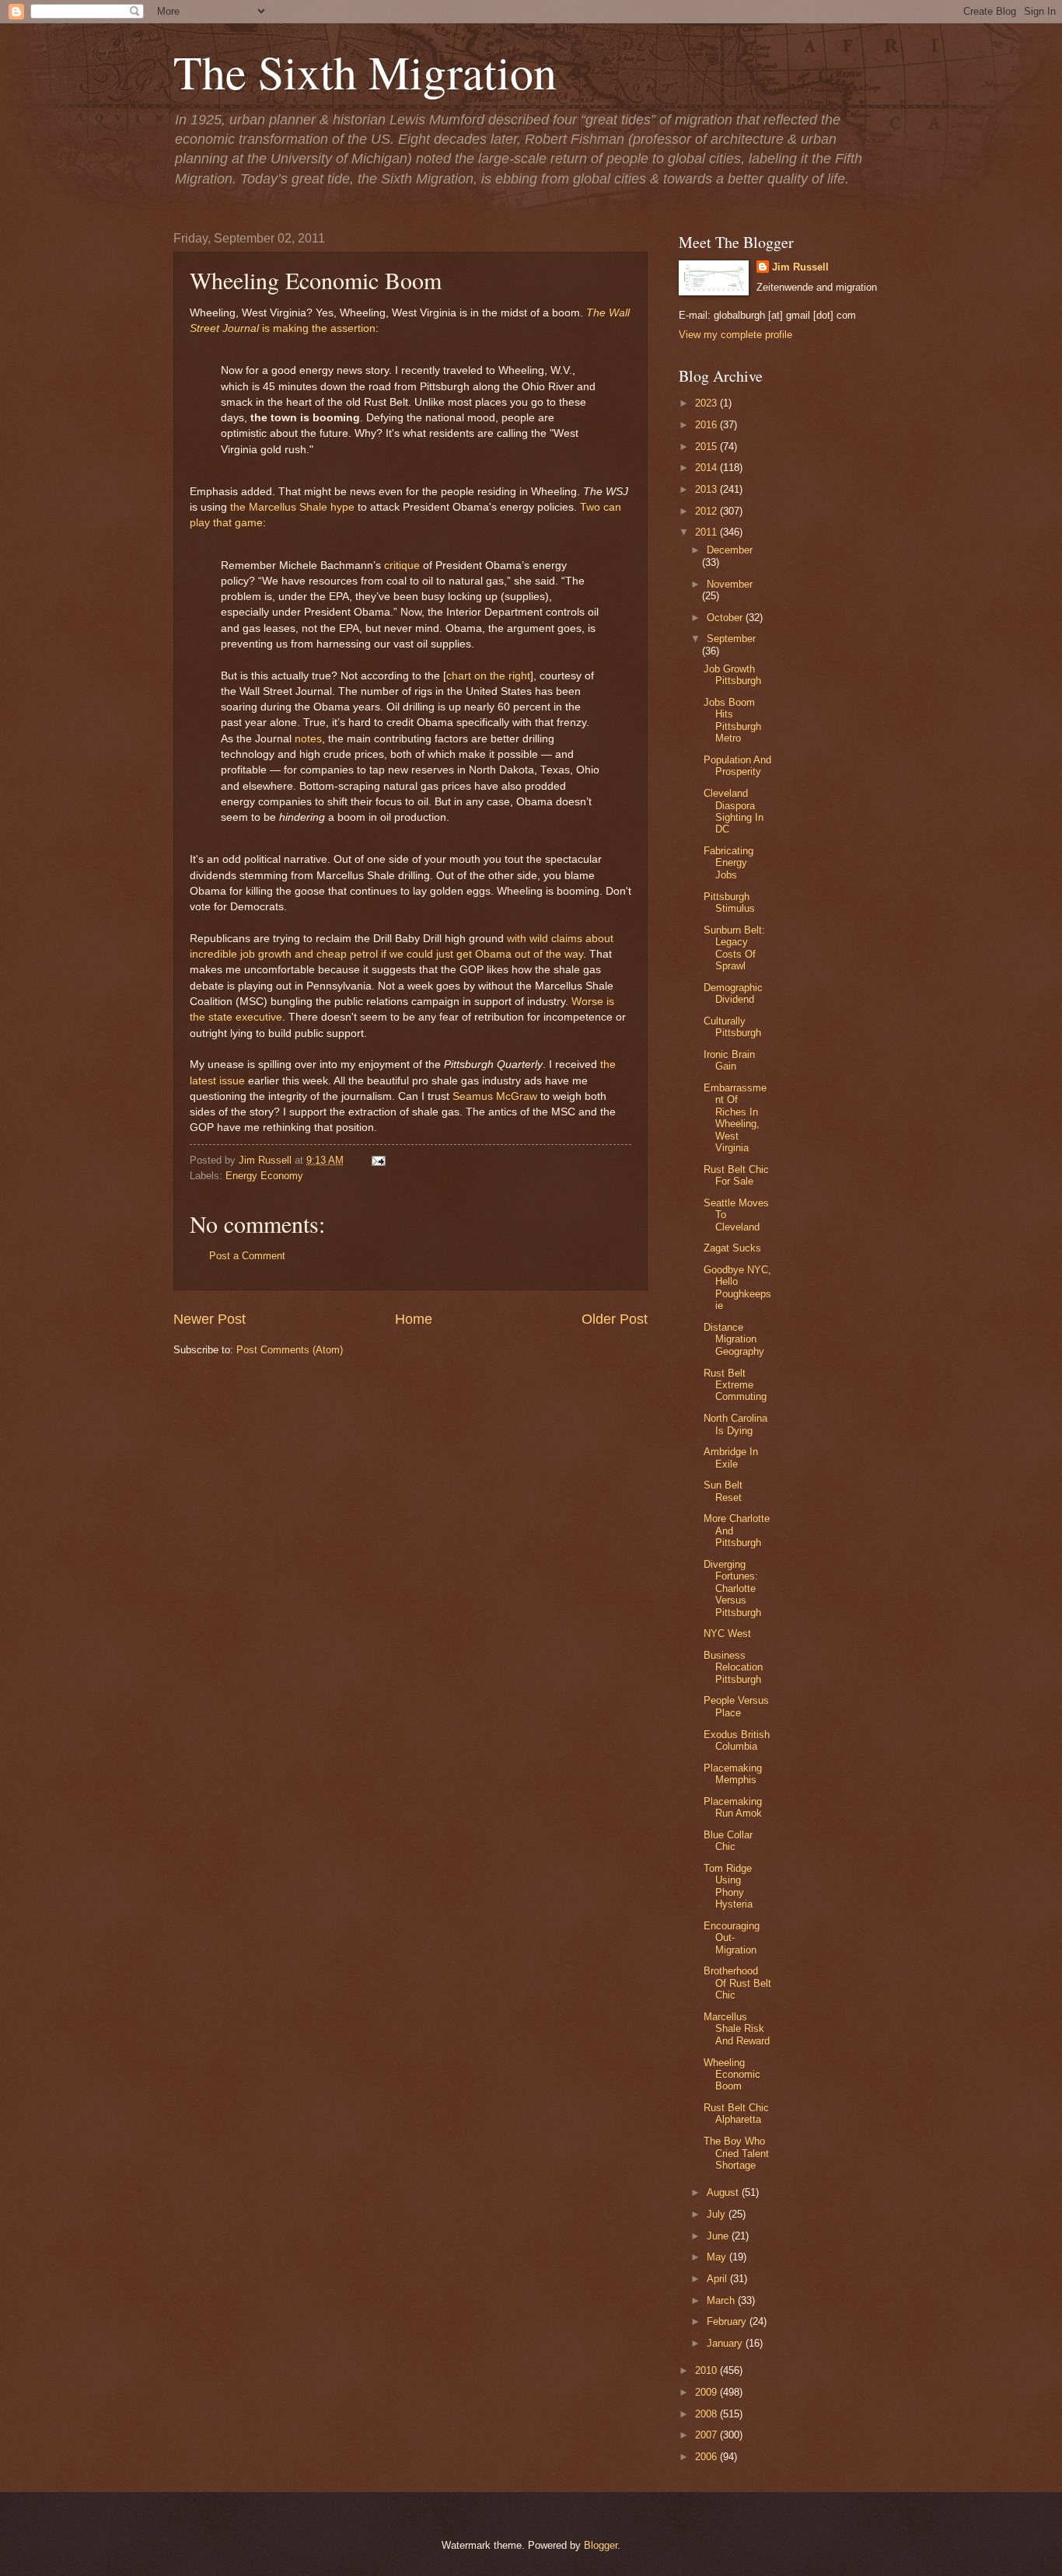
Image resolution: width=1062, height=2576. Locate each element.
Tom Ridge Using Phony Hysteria (728, 1886)
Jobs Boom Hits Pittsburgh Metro (732, 720)
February (728, 2321)
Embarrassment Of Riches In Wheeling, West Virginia (735, 1118)
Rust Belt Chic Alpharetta (736, 2114)
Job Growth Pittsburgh (732, 675)
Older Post (615, 1319)
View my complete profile (735, 335)
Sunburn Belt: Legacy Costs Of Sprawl (734, 948)
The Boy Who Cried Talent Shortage (736, 2153)
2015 (707, 447)
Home (414, 1319)
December (730, 550)
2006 (707, 2457)
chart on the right (488, 676)
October (726, 618)
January (726, 2343)
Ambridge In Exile (731, 1457)
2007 (707, 2435)
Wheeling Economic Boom (732, 2075)
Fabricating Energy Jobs (728, 863)
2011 (707, 532)
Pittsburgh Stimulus (729, 902)
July (718, 2214)
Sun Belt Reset (723, 1491)
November (730, 584)
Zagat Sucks (732, 1248)
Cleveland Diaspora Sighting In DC (734, 811)
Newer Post (210, 1319)
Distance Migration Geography (734, 1339)
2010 (707, 2370)
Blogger (601, 2545)
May (718, 2257)
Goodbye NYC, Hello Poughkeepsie (737, 1288)
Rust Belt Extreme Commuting (735, 1385)
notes (308, 739)
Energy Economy (264, 1176)
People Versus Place (736, 1706)
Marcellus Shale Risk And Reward (737, 2029)
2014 (707, 468)
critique (402, 565)
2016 (707, 425)
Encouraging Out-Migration (732, 1938)
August (724, 2192)
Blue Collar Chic (728, 1841)
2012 (707, 511)
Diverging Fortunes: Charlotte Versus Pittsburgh (732, 1588)
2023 (707, 403)
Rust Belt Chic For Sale (736, 1175)
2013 (707, 489)
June (719, 2236)
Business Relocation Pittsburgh (733, 1667)
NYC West (727, 1634)
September (731, 639)
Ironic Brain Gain (729, 1060)
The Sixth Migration (365, 72)
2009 (707, 2392)
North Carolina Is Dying (735, 1424)
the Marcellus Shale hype (292, 507)
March (722, 2300)
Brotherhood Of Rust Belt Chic (737, 1983)
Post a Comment (247, 1256)
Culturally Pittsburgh (732, 1027)
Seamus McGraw (495, 1096)
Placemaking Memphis (733, 1774)
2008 (707, 2414)
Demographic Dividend (733, 993)
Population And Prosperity (737, 766)
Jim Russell (800, 267)
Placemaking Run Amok (733, 1807)
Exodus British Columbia (737, 1740)
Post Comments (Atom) (290, 1350)
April (718, 2279)
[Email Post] (376, 1160)
